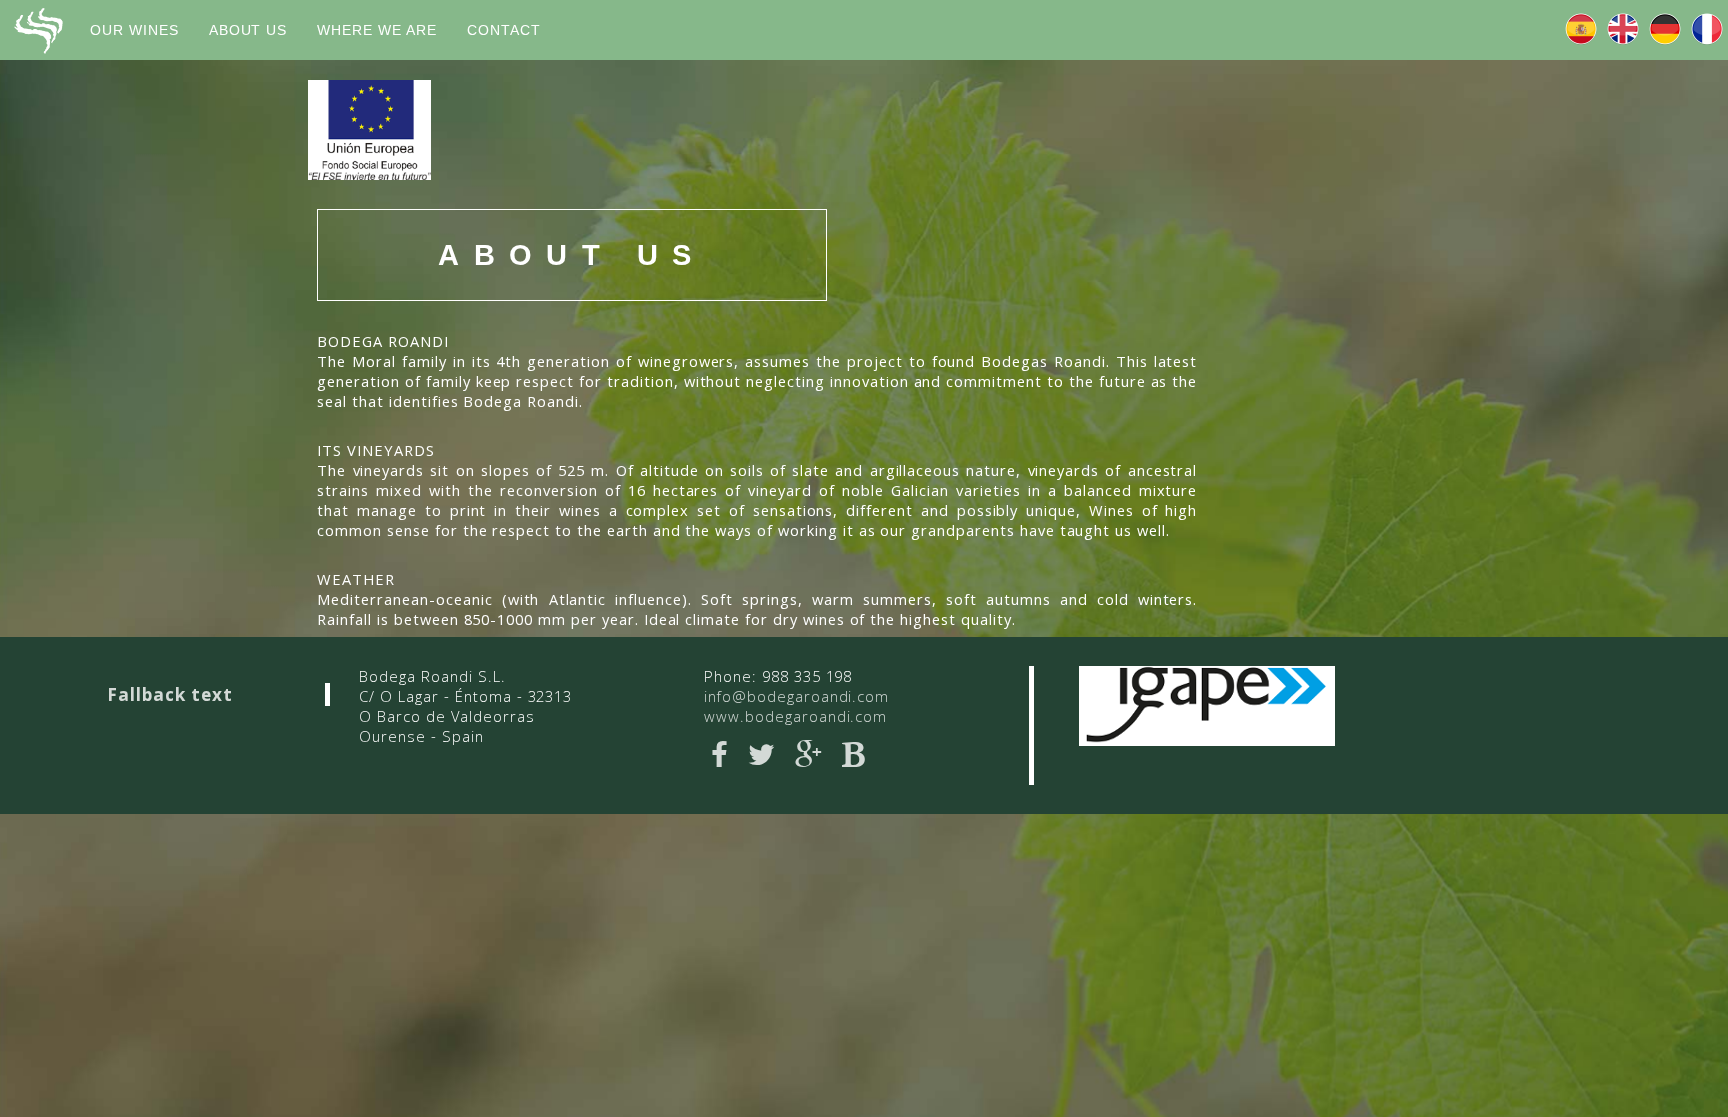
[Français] (1707, 30)
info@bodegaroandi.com (796, 696)
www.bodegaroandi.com (795, 716)
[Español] (1581, 30)
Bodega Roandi (37, 31)
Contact (504, 30)
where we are (377, 30)
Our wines (134, 30)
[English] (1623, 30)
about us (248, 30)
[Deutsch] (1665, 30)
